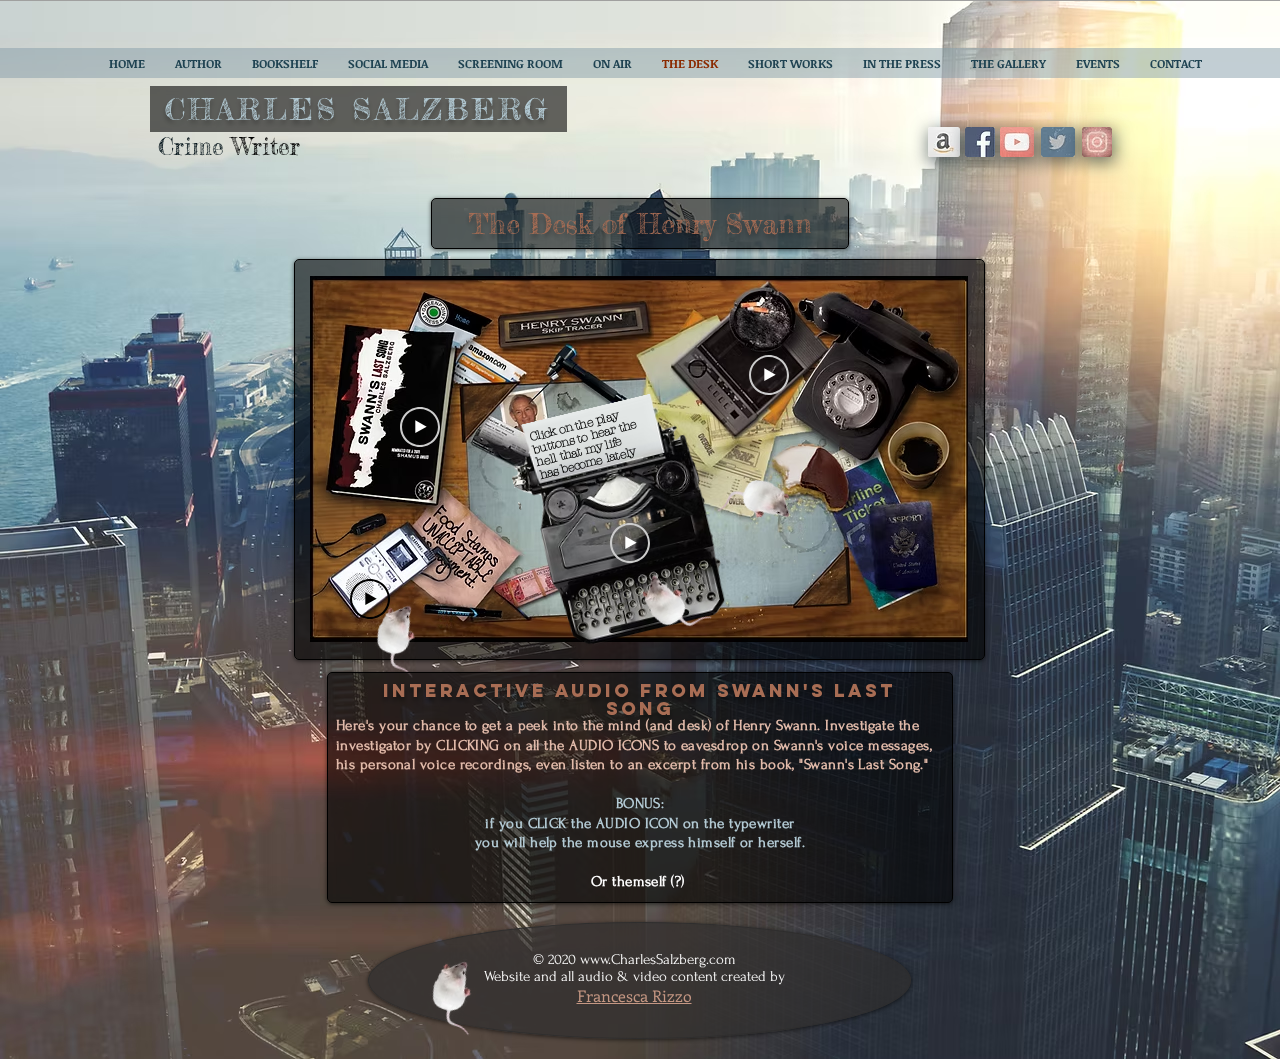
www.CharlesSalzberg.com (658, 959)
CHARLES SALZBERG (357, 109)
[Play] (769, 375)
